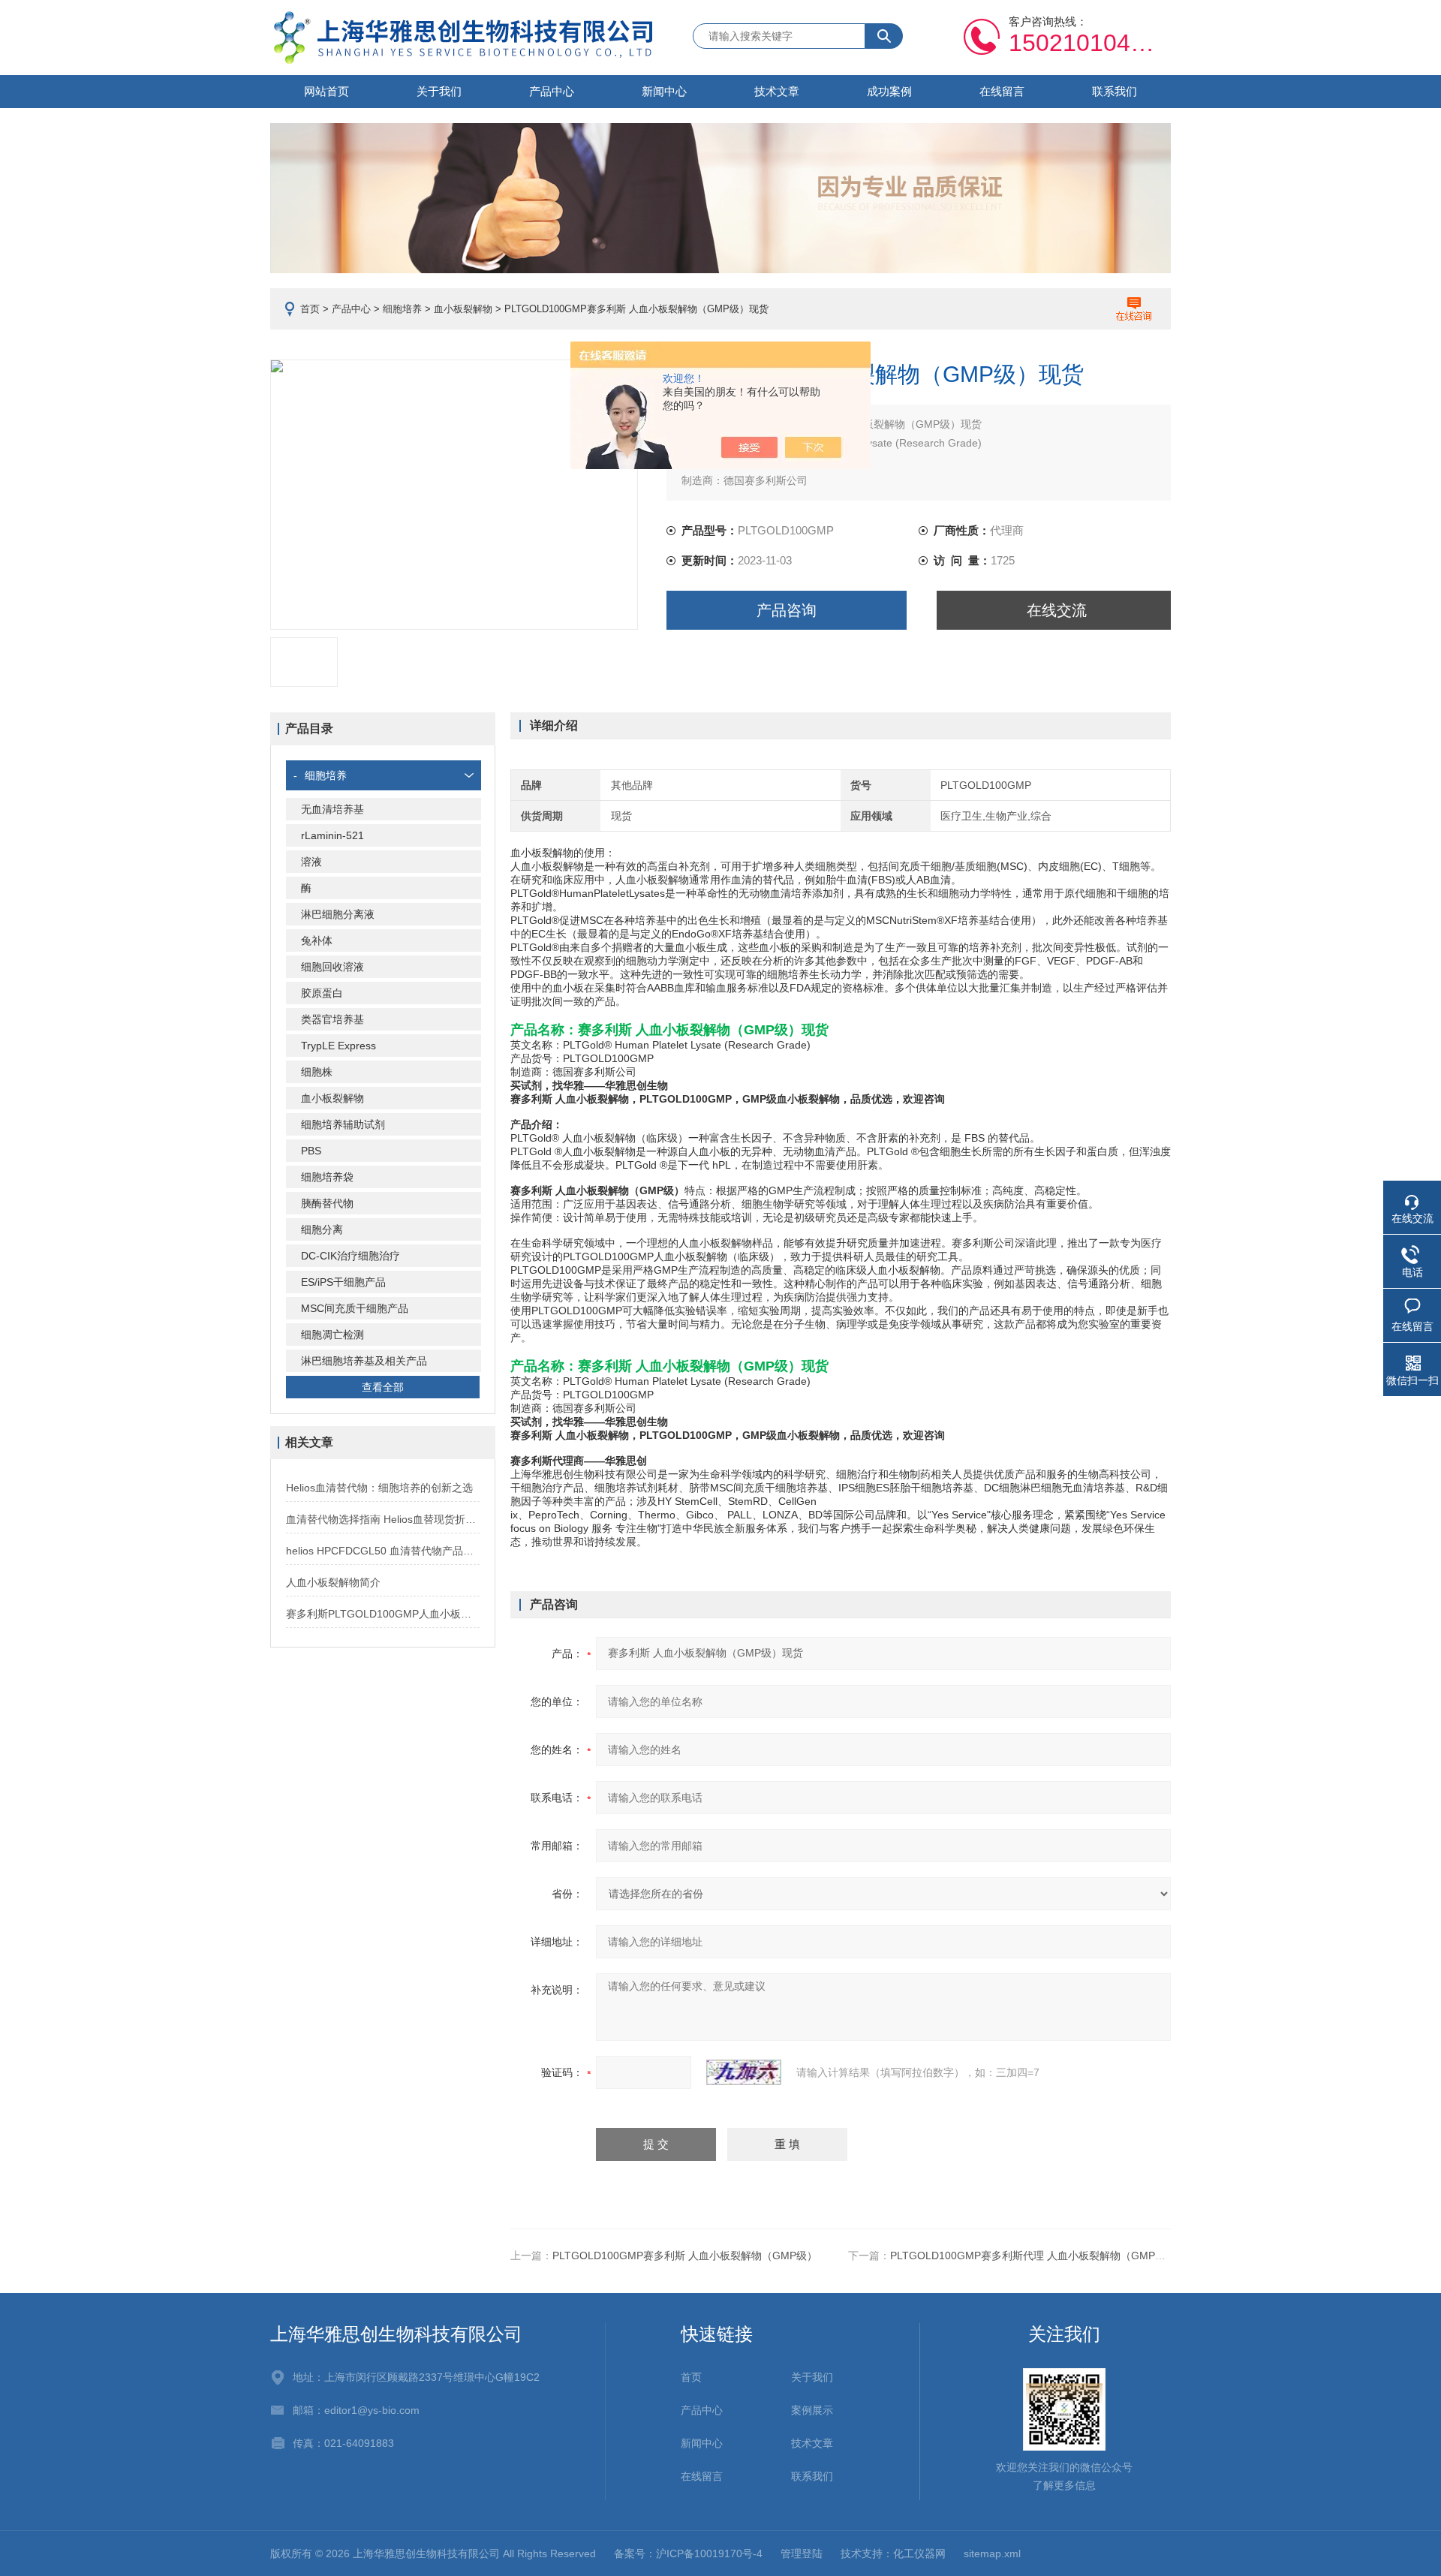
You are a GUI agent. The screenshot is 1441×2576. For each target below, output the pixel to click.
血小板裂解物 (463, 309)
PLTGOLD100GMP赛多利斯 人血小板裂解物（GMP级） (685, 2256)
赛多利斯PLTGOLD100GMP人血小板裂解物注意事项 (383, 1614)
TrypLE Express (338, 1046)
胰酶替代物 (327, 1203)
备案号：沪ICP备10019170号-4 (688, 2553)
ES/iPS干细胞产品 (343, 1282)
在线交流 (1057, 610)
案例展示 (812, 2410)
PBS (311, 1151)
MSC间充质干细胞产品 (355, 1308)
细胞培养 (402, 309)
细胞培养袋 (327, 1177)
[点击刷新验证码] (744, 2072)
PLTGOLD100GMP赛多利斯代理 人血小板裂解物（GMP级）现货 (1044, 2256)
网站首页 (326, 91)
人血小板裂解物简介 (333, 1582)
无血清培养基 (332, 809)
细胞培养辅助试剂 (343, 1124)
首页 (310, 309)
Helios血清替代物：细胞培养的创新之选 (379, 1488)
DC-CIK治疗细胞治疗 (350, 1256)
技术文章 (777, 91)
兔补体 (317, 940)
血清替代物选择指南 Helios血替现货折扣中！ (383, 1519)
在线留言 (1002, 91)
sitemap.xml (992, 2553)
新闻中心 (664, 91)
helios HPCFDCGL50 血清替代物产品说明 (383, 1551)
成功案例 (889, 91)
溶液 (311, 862)
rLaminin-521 (332, 835)
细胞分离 (322, 1229)
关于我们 (439, 91)
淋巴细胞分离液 (338, 914)
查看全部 (383, 1387)
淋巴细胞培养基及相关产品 (364, 1361)
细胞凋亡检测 (332, 1335)
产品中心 (552, 91)
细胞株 (317, 1072)
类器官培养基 (332, 1019)
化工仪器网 (919, 2553)
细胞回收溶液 (332, 967)
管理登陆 (802, 2553)
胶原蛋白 (322, 993)
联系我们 (1115, 91)
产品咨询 (787, 610)
